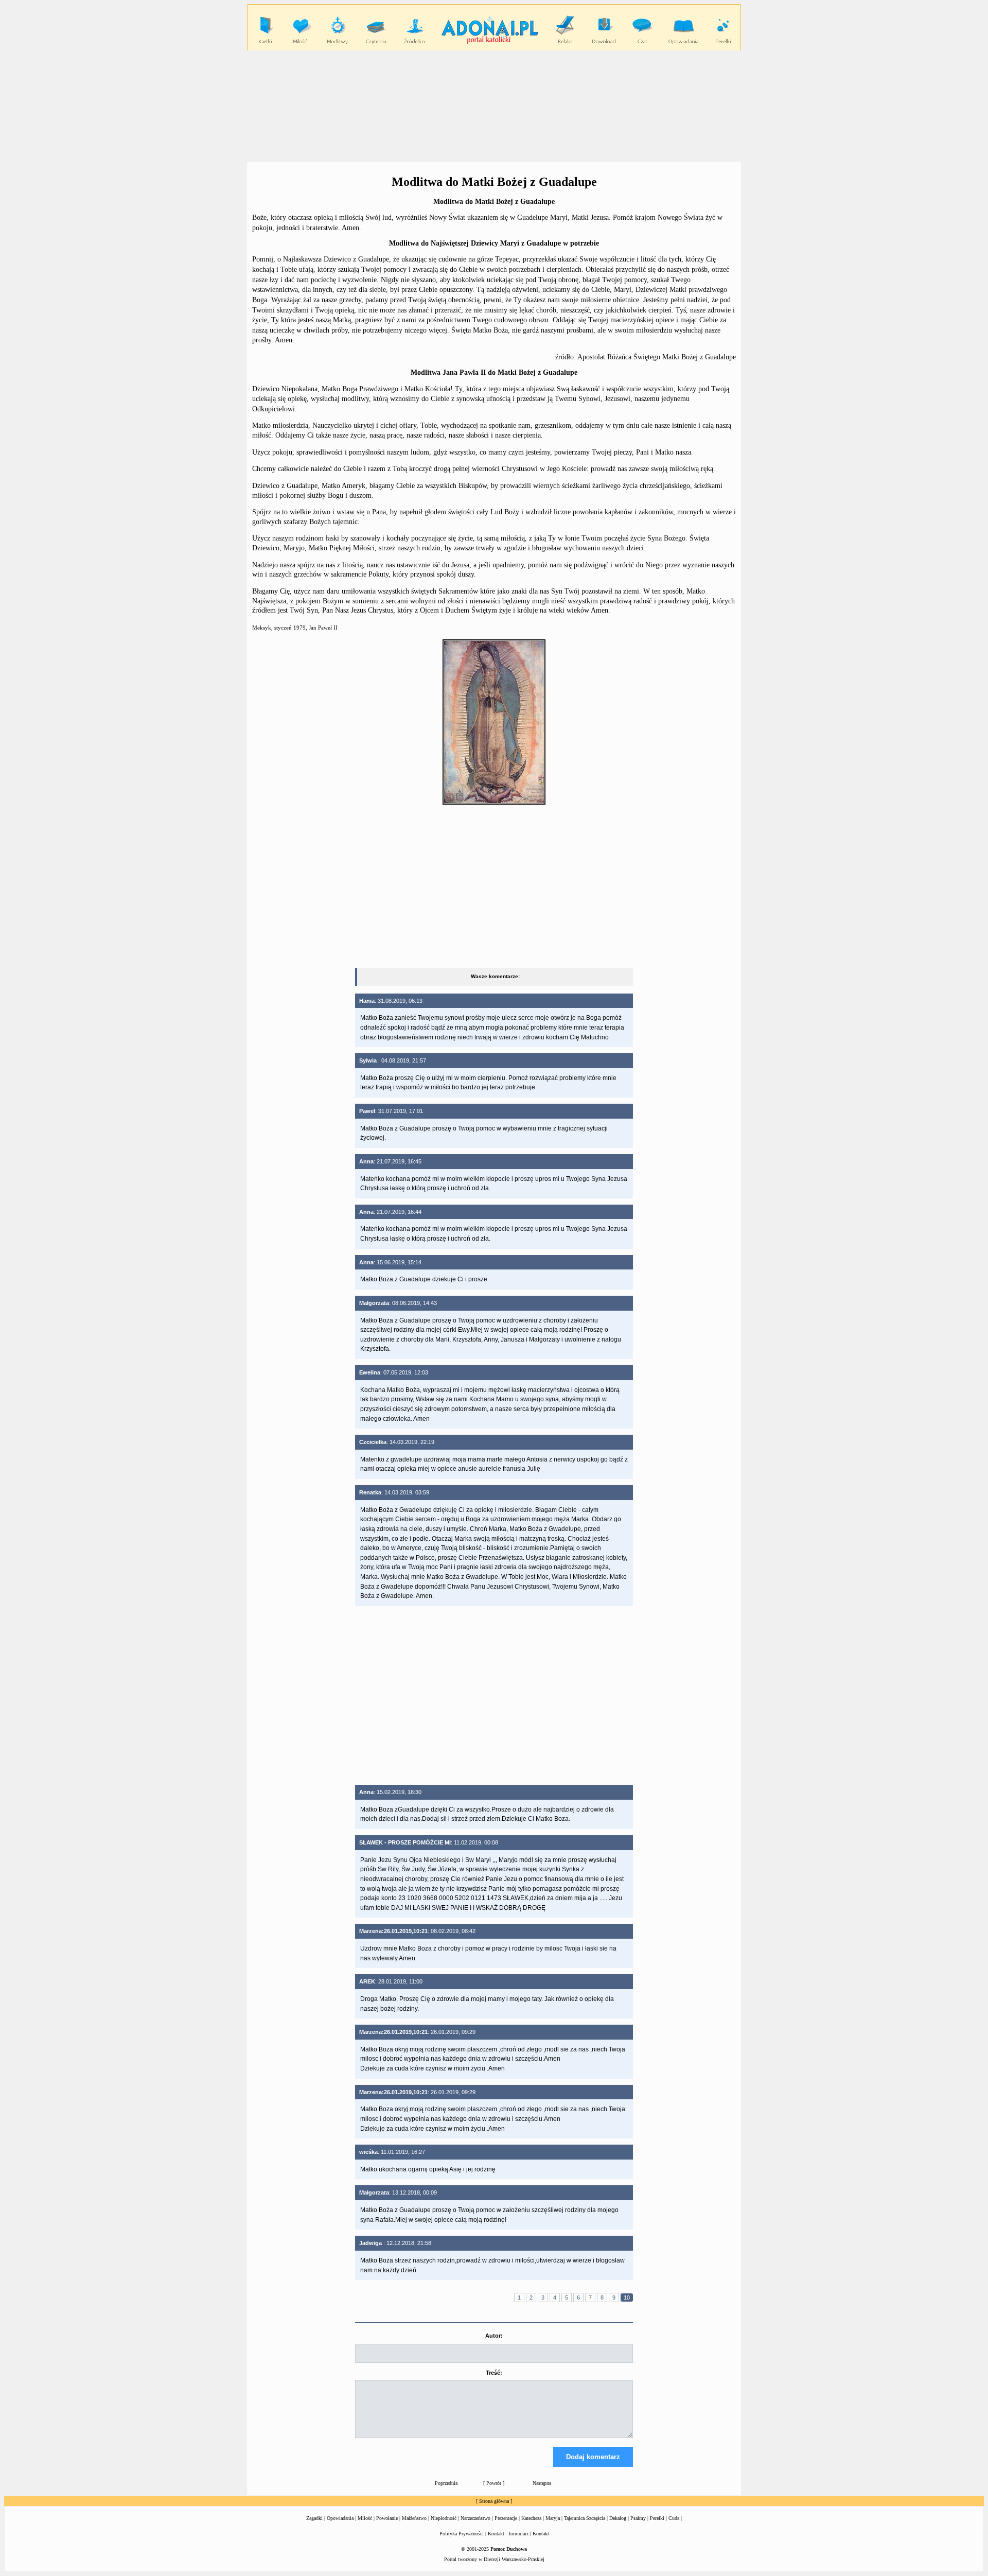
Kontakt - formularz (508, 2534)
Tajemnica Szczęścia (585, 2518)
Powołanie (387, 2518)
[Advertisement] (494, 106)
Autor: (494, 2336)
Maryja (553, 2518)
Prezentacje (506, 2518)
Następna (542, 2483)
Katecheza (531, 2518)
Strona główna (494, 2501)
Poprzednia (446, 2483)
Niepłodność (444, 2518)
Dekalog (618, 2518)
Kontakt (541, 2534)
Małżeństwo (414, 2518)
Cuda (674, 2518)
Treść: (494, 2373)
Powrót (494, 2483)
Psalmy (638, 2518)
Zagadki (314, 2518)
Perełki (657, 2518)
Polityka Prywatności (462, 2534)
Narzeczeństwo (475, 2518)
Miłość (365, 2518)
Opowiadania (340, 2518)
